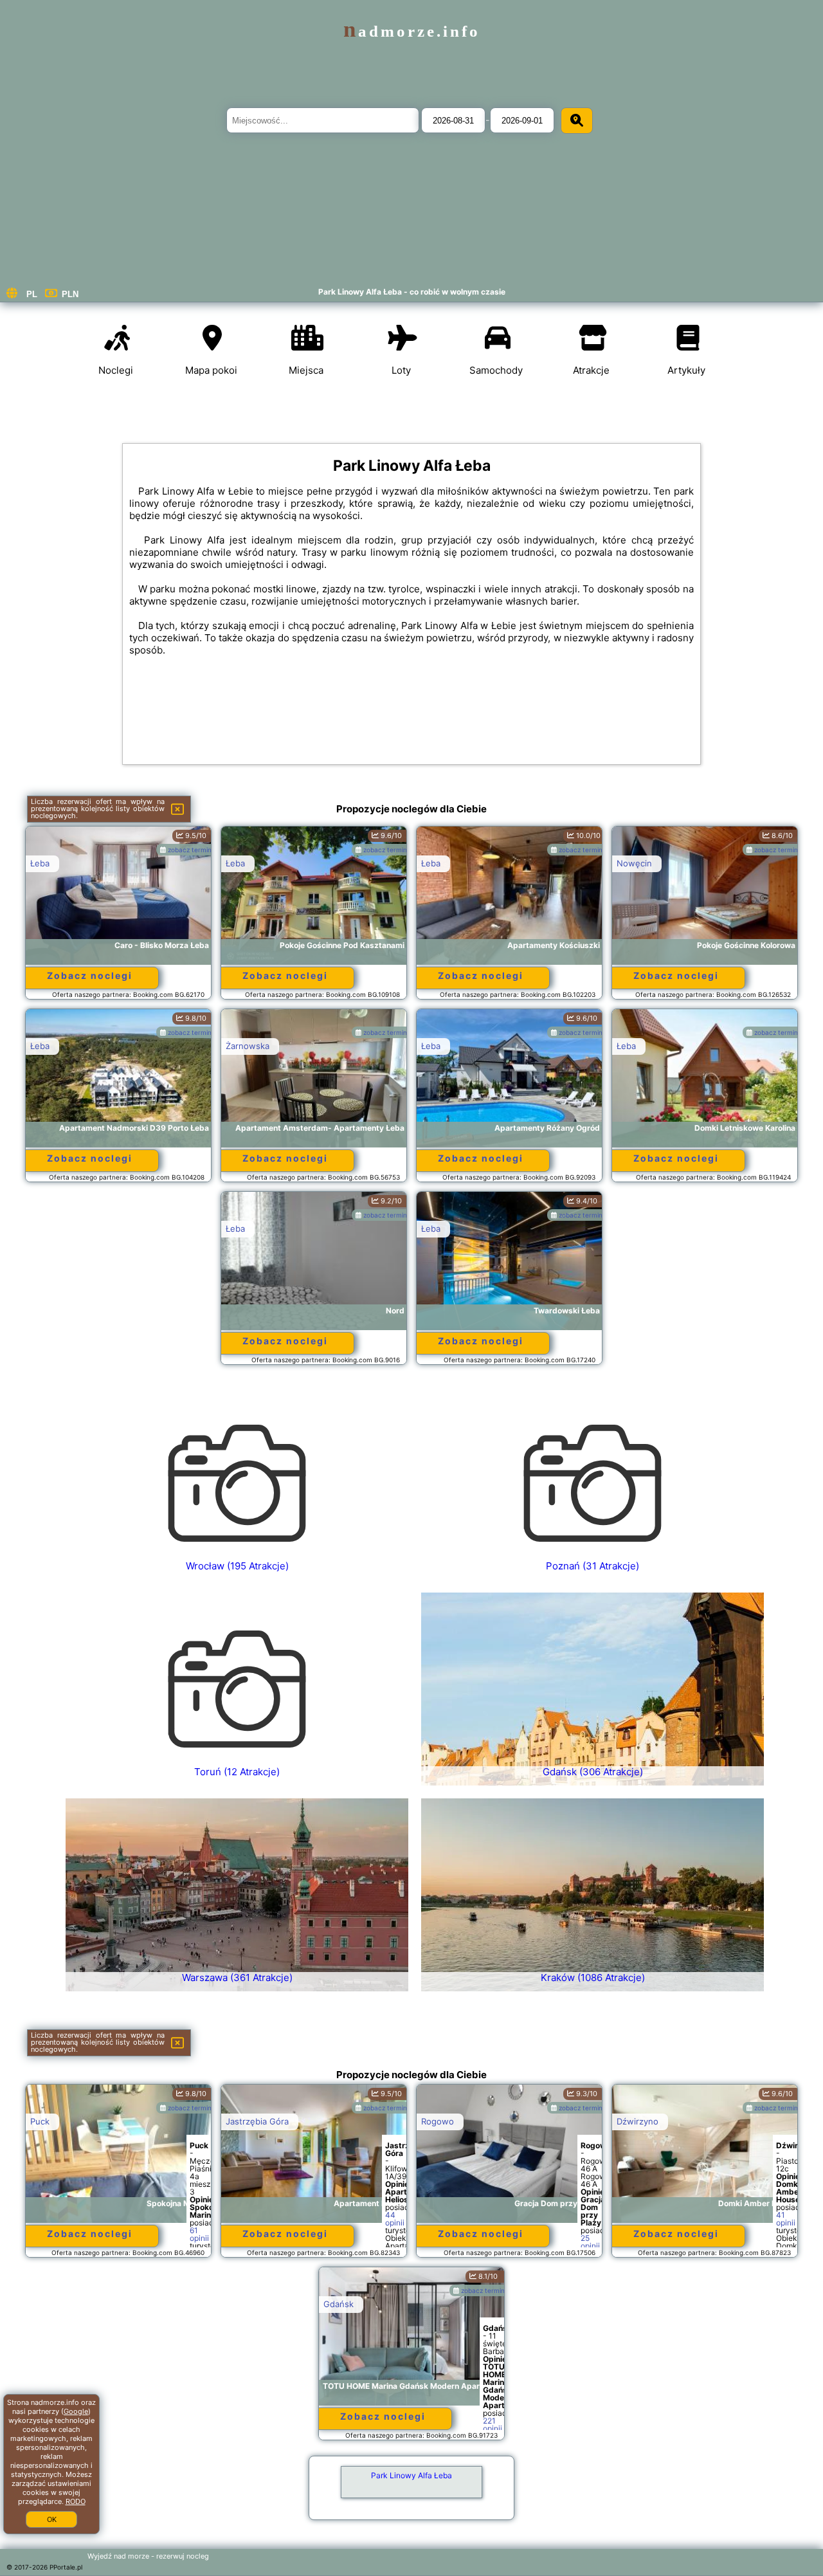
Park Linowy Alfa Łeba (411, 2475)
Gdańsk (339, 2304)
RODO (76, 2501)
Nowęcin (634, 863)
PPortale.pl (66, 2567)
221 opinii (493, 2425)
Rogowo (438, 2121)
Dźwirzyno (638, 2121)
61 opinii (199, 2234)
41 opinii (786, 2219)
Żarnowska (248, 1046)
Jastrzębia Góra (257, 2121)
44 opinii (395, 2219)
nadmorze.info (412, 31)
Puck (40, 2121)
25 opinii (590, 2242)
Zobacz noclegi (90, 975)
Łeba (40, 863)
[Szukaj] (577, 121)
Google (76, 2411)
